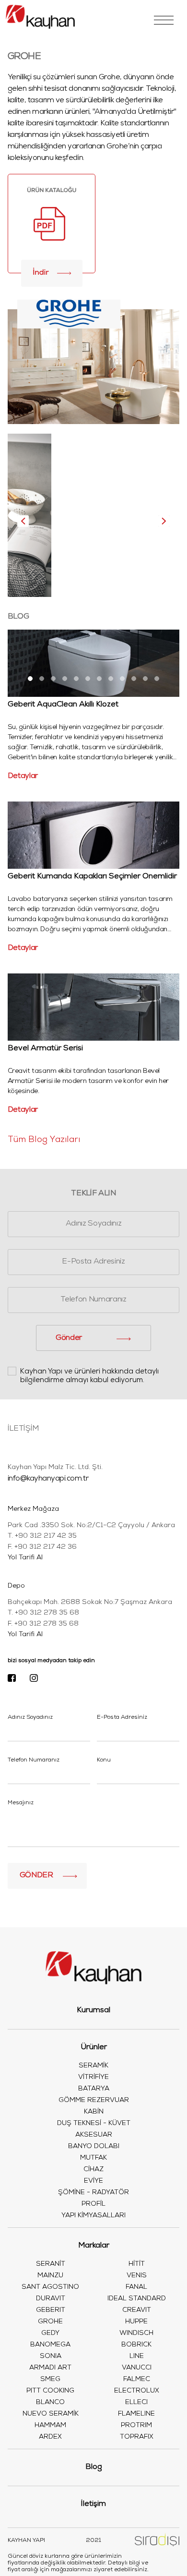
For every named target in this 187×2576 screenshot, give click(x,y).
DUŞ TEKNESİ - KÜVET (94, 2124)
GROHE (50, 2322)
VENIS (137, 2276)
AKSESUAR (94, 2135)
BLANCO (50, 2403)
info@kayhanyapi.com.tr (48, 1479)
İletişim (93, 2504)
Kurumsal (93, 2011)
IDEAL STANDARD (137, 2299)
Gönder (69, 1338)
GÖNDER (36, 1876)
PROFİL (93, 2204)
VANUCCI (137, 2368)
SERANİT (51, 2264)
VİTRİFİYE (93, 2078)
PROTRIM (136, 2426)
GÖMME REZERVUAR (94, 2101)
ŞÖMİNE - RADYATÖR (93, 2193)
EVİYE (93, 2181)
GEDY (50, 2333)
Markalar (94, 2246)
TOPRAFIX (137, 2437)
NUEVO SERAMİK (51, 2414)
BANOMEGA (50, 2345)
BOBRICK (136, 2345)
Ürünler (94, 2048)
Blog (94, 2467)
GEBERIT (51, 2310)
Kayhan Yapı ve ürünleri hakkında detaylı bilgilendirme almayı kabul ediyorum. (89, 1376)
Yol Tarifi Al (25, 1558)
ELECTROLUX (137, 2391)
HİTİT (137, 2264)
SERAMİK (93, 2066)
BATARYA (94, 2089)
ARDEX (50, 2437)
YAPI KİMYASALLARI (93, 2216)
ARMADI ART (50, 2368)
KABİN (94, 2112)
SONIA (51, 2357)
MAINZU (50, 2276)
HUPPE (136, 2322)
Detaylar (23, 777)
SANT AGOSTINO (50, 2287)
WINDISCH (136, 2333)
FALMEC (137, 2380)
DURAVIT (51, 2299)
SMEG (50, 2380)
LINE (137, 2357)
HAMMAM (50, 2426)
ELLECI (136, 2403)
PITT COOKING (50, 2391)
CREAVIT (137, 2310)
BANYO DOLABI (94, 2147)
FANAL (136, 2287)
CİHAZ (93, 2170)
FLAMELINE (136, 2414)
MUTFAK (93, 2158)
